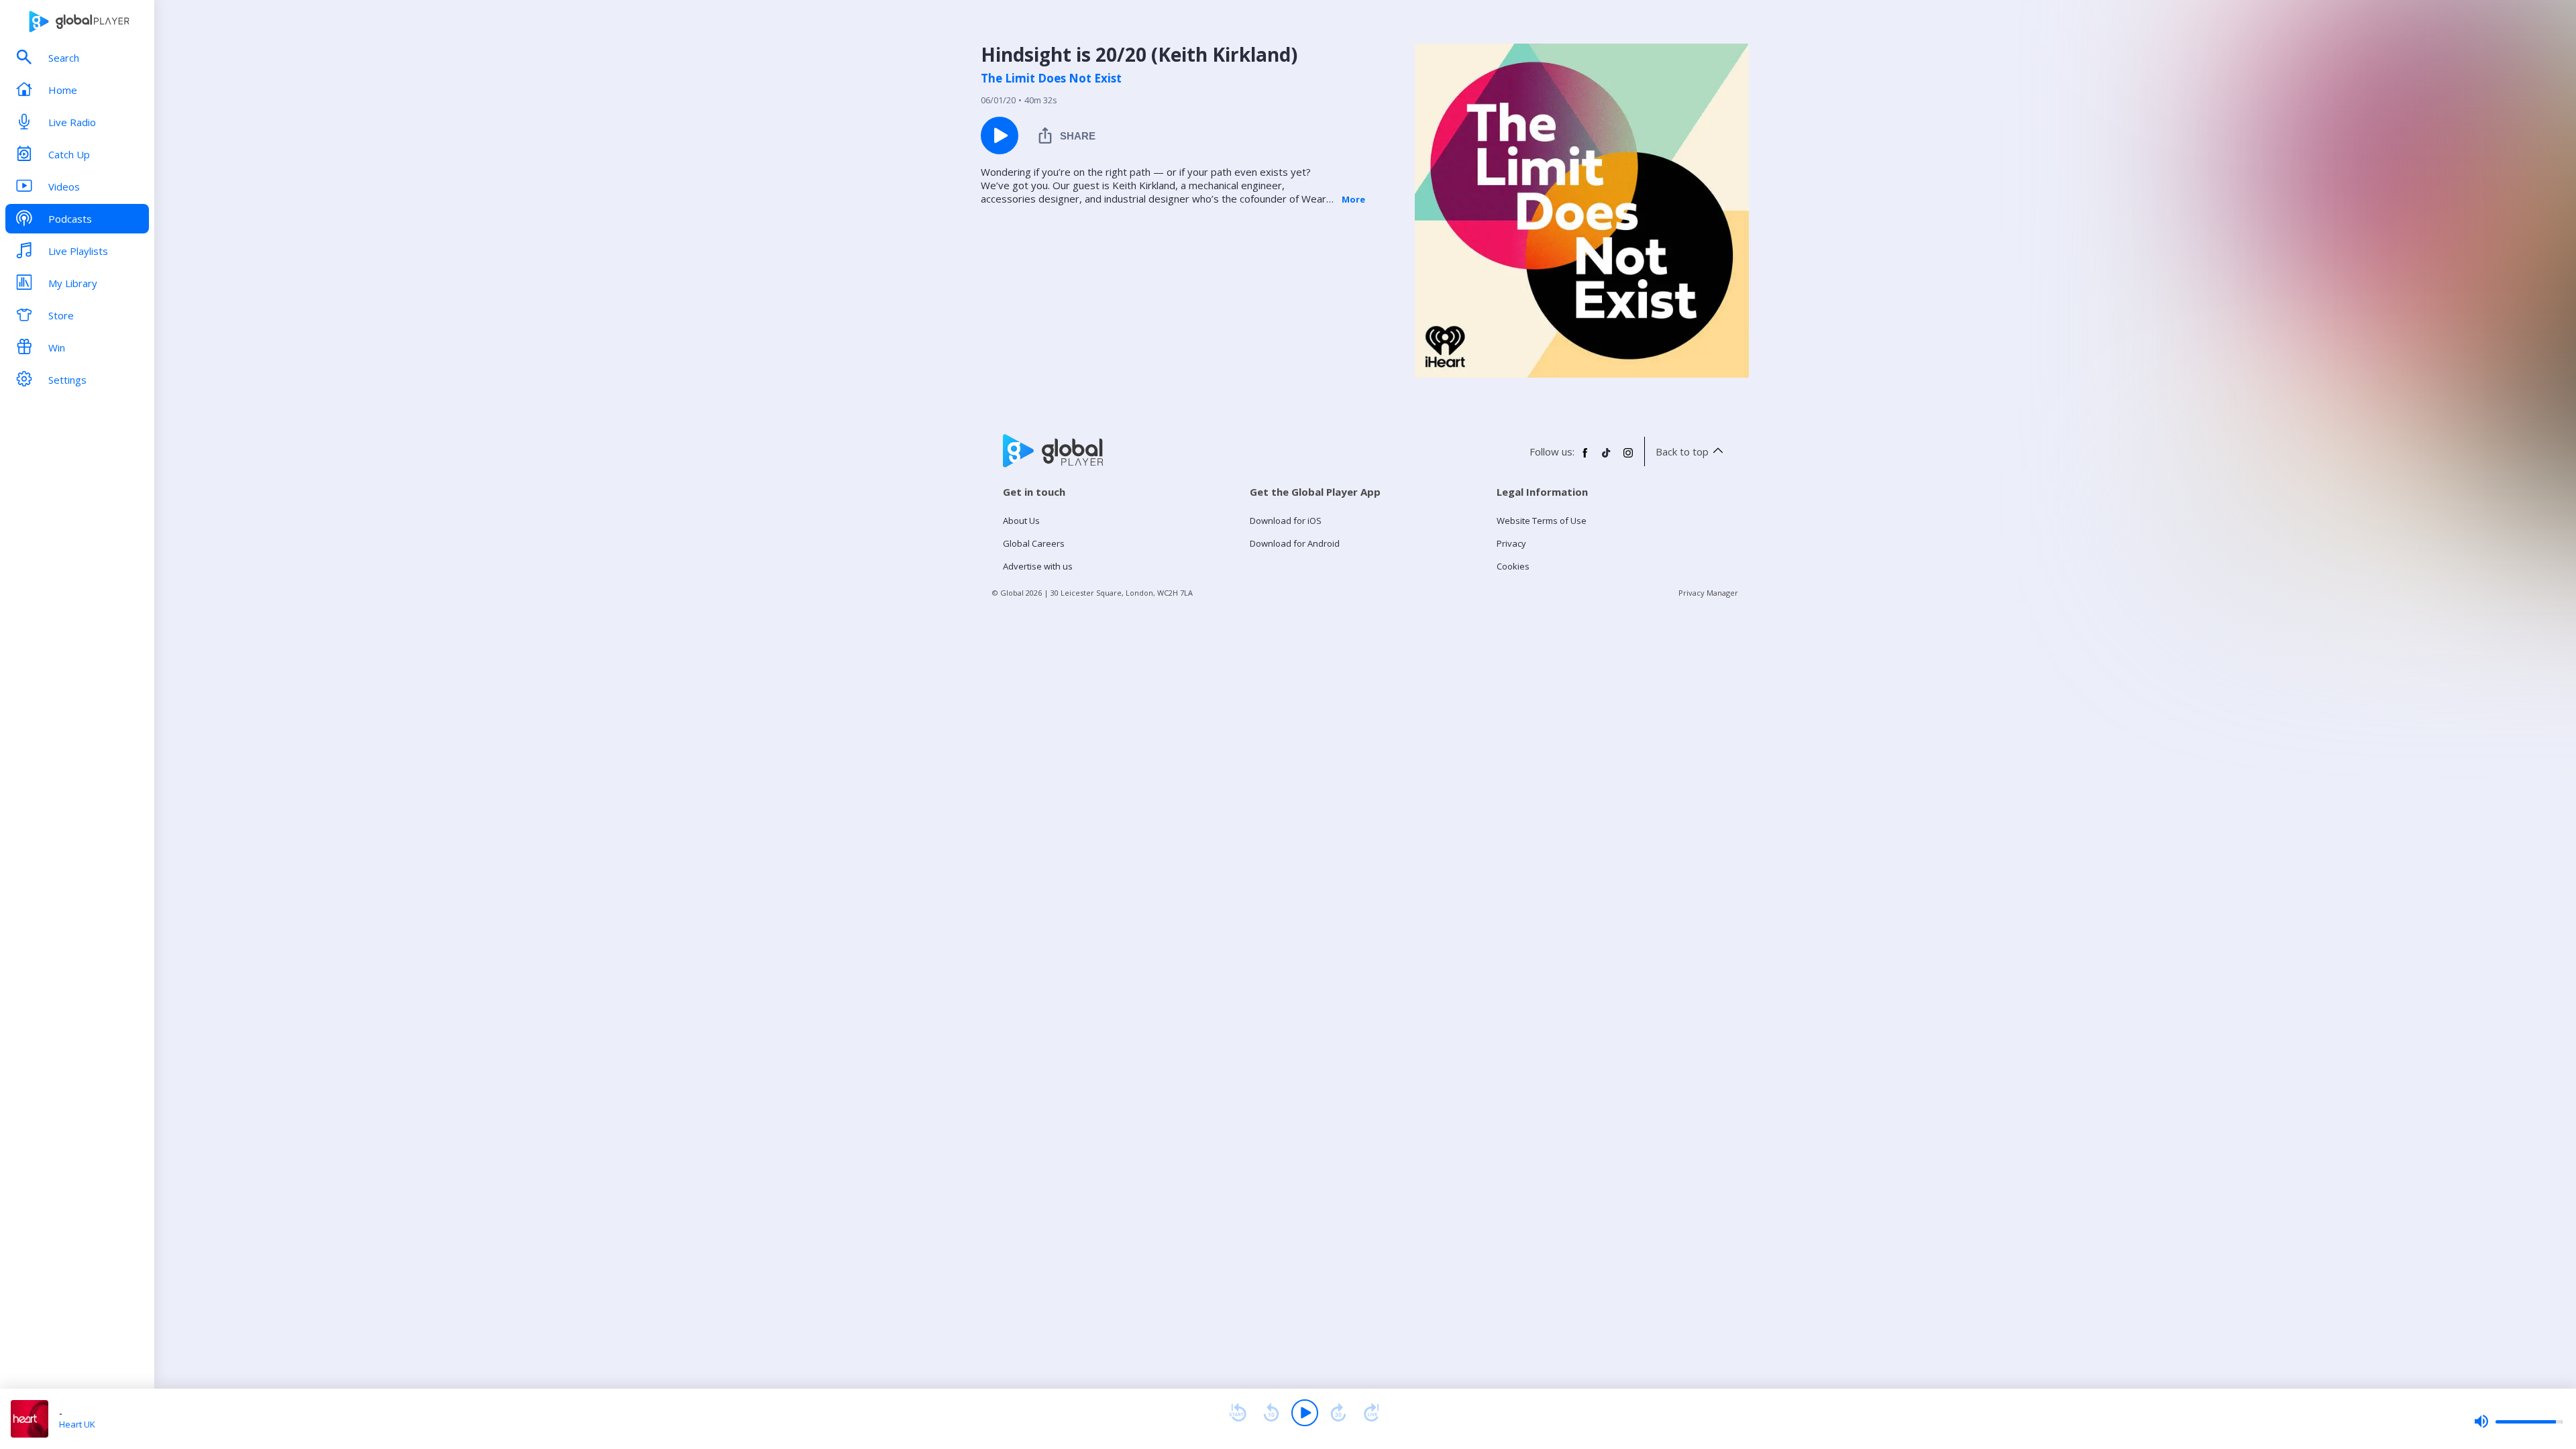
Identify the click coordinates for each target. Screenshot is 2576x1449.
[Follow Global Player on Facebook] (1585, 458)
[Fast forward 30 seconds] (1338, 1413)
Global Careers (1034, 543)
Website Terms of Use (1542, 521)
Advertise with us (1038, 566)
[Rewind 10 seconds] (1271, 1413)
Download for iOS (1286, 521)
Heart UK (77, 1424)
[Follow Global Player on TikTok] (1607, 458)
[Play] (1305, 1413)
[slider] (2518, 1421)
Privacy (1511, 543)
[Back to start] (1238, 1413)
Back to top (1682, 451)
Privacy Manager (1708, 593)
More (1353, 199)
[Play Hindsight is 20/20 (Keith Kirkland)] (1000, 136)
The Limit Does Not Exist (1051, 78)
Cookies (1513, 566)
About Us (1021, 521)
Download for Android (1295, 543)
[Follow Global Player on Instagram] (1628, 458)
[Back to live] (1372, 1413)
